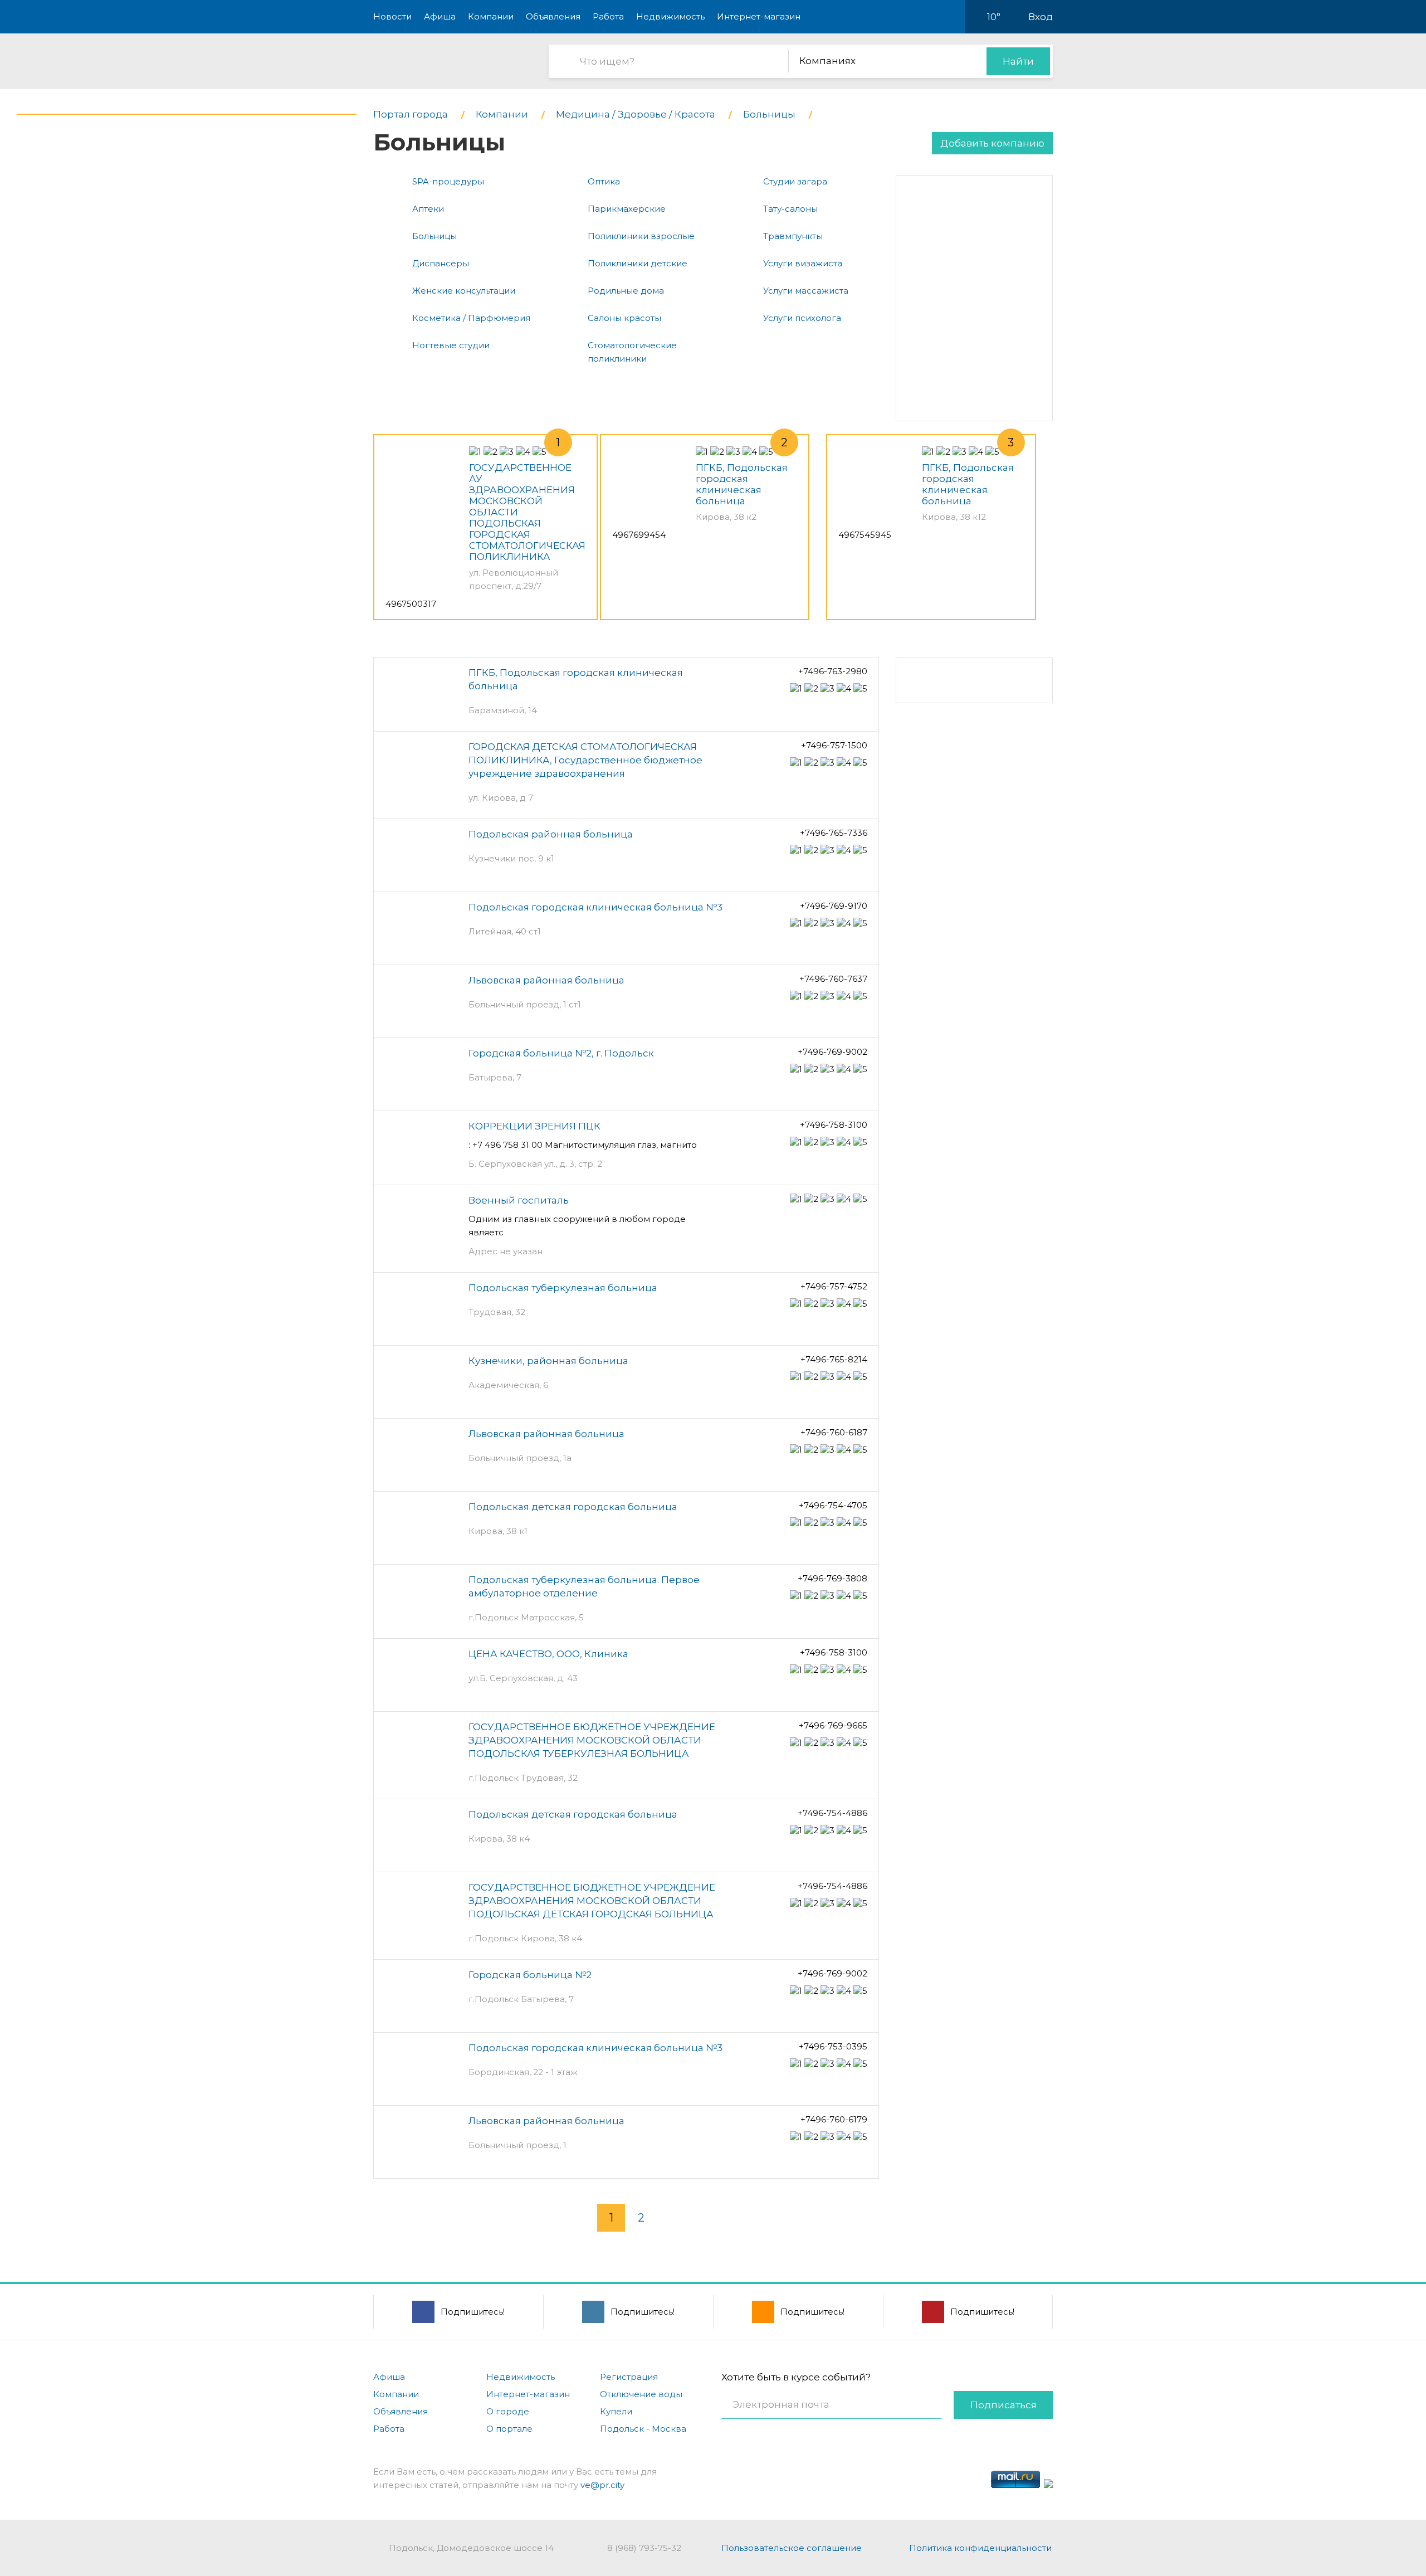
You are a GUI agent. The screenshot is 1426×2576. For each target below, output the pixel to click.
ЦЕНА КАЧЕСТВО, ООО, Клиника (548, 1654)
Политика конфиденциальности (980, 2548)
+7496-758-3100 (834, 1125)
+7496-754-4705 (833, 1505)
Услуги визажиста (803, 263)
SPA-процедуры (448, 181)
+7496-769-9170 (834, 906)
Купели (616, 2411)
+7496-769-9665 (833, 1725)
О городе (508, 2411)
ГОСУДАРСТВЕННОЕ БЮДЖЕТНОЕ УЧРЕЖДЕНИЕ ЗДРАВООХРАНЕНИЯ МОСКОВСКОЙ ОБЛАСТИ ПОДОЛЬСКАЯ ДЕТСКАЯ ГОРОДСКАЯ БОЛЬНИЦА (592, 1901)
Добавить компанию (992, 143)
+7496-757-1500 (834, 745)
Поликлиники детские (638, 263)
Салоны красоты (624, 318)
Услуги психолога (802, 318)
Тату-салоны (790, 209)
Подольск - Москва (643, 2429)
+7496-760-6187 (834, 1432)
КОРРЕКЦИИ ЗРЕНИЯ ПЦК (534, 1126)
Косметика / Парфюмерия (471, 318)
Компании (491, 16)
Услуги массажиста (806, 291)
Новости (392, 16)
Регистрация (629, 2377)
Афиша (440, 16)
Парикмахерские (627, 209)
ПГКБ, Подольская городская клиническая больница (742, 484)
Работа (608, 16)
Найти (1018, 61)
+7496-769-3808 (832, 1578)
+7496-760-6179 (834, 2119)
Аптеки (428, 209)
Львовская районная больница (546, 980)
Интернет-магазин (759, 16)
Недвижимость (670, 16)
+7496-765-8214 (834, 1359)
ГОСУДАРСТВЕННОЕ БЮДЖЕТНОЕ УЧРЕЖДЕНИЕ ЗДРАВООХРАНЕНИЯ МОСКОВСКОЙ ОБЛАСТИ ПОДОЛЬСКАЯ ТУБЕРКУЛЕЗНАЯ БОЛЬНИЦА (592, 1740)
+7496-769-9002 (832, 1052)
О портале (509, 2429)
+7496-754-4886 (832, 1813)
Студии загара (795, 181)
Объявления (553, 16)
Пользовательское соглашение (792, 2548)
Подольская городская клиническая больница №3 (595, 907)
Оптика (604, 181)
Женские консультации (464, 291)
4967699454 (639, 535)
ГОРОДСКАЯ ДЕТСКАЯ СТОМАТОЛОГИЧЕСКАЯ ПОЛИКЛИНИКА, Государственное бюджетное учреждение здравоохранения (585, 760)
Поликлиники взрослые (641, 236)
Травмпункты (793, 236)
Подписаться (1003, 2405)
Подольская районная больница (551, 834)
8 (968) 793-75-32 (644, 2548)
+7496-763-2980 (833, 671)
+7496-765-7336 (834, 833)
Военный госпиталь (519, 1200)
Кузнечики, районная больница (548, 1361)
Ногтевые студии (451, 345)
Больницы (434, 236)
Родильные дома (626, 291)
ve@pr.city (602, 2485)
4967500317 (411, 604)
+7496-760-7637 (833, 979)
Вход (1041, 17)
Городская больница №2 (530, 1975)
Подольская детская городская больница (573, 1507)
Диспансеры (441, 263)
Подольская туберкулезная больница (563, 1288)
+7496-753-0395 (833, 2046)
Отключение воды (641, 2394)
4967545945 (865, 535)
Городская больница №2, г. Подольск (561, 1053)
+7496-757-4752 (834, 1286)
